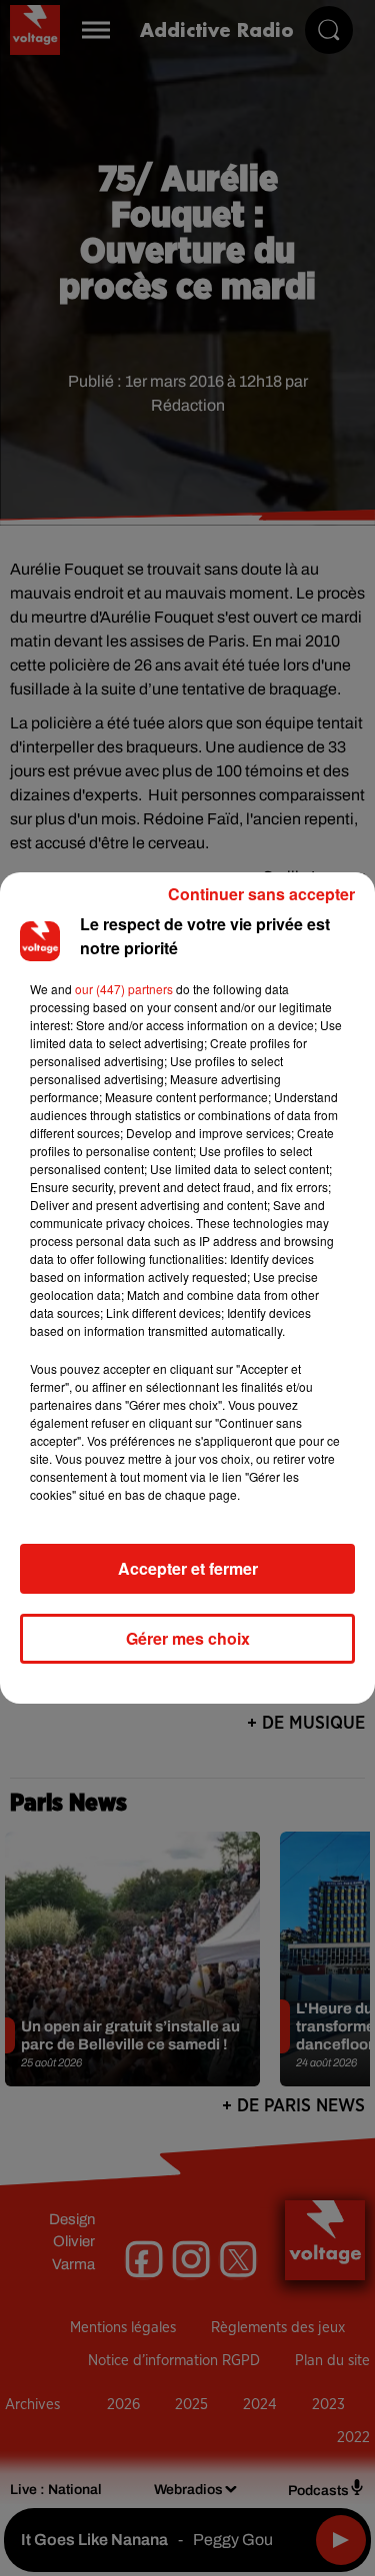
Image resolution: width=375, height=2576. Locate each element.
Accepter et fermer (188, 1568)
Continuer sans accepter (261, 894)
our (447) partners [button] (124, 989)
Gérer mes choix (188, 1638)
